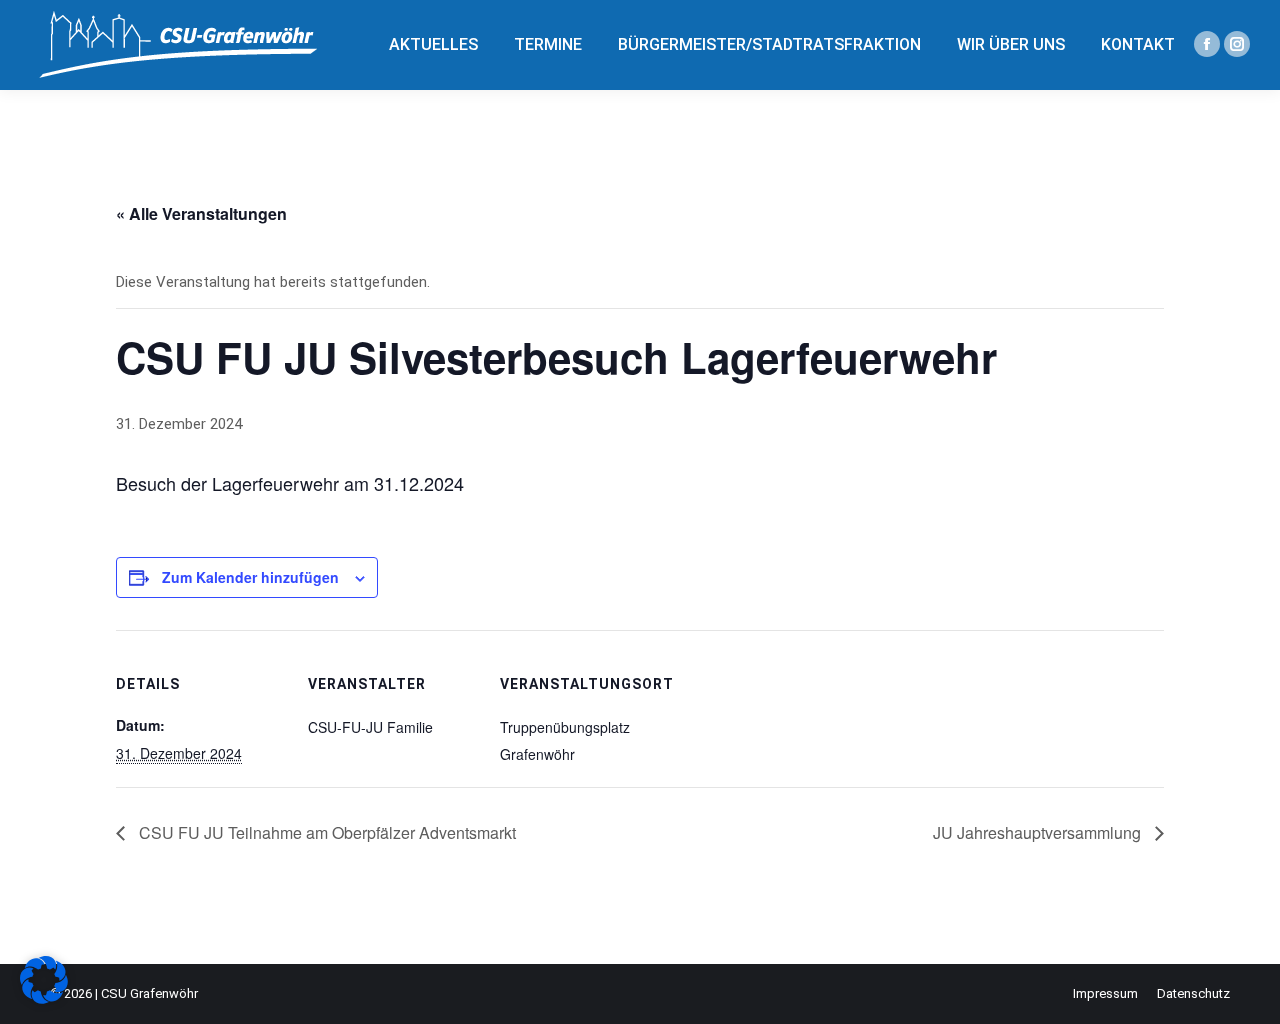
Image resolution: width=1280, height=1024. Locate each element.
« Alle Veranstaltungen (201, 213)
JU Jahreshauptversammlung (1039, 832)
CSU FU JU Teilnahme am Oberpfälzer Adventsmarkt (325, 832)
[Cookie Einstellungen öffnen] (44, 999)
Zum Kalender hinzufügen (250, 577)
